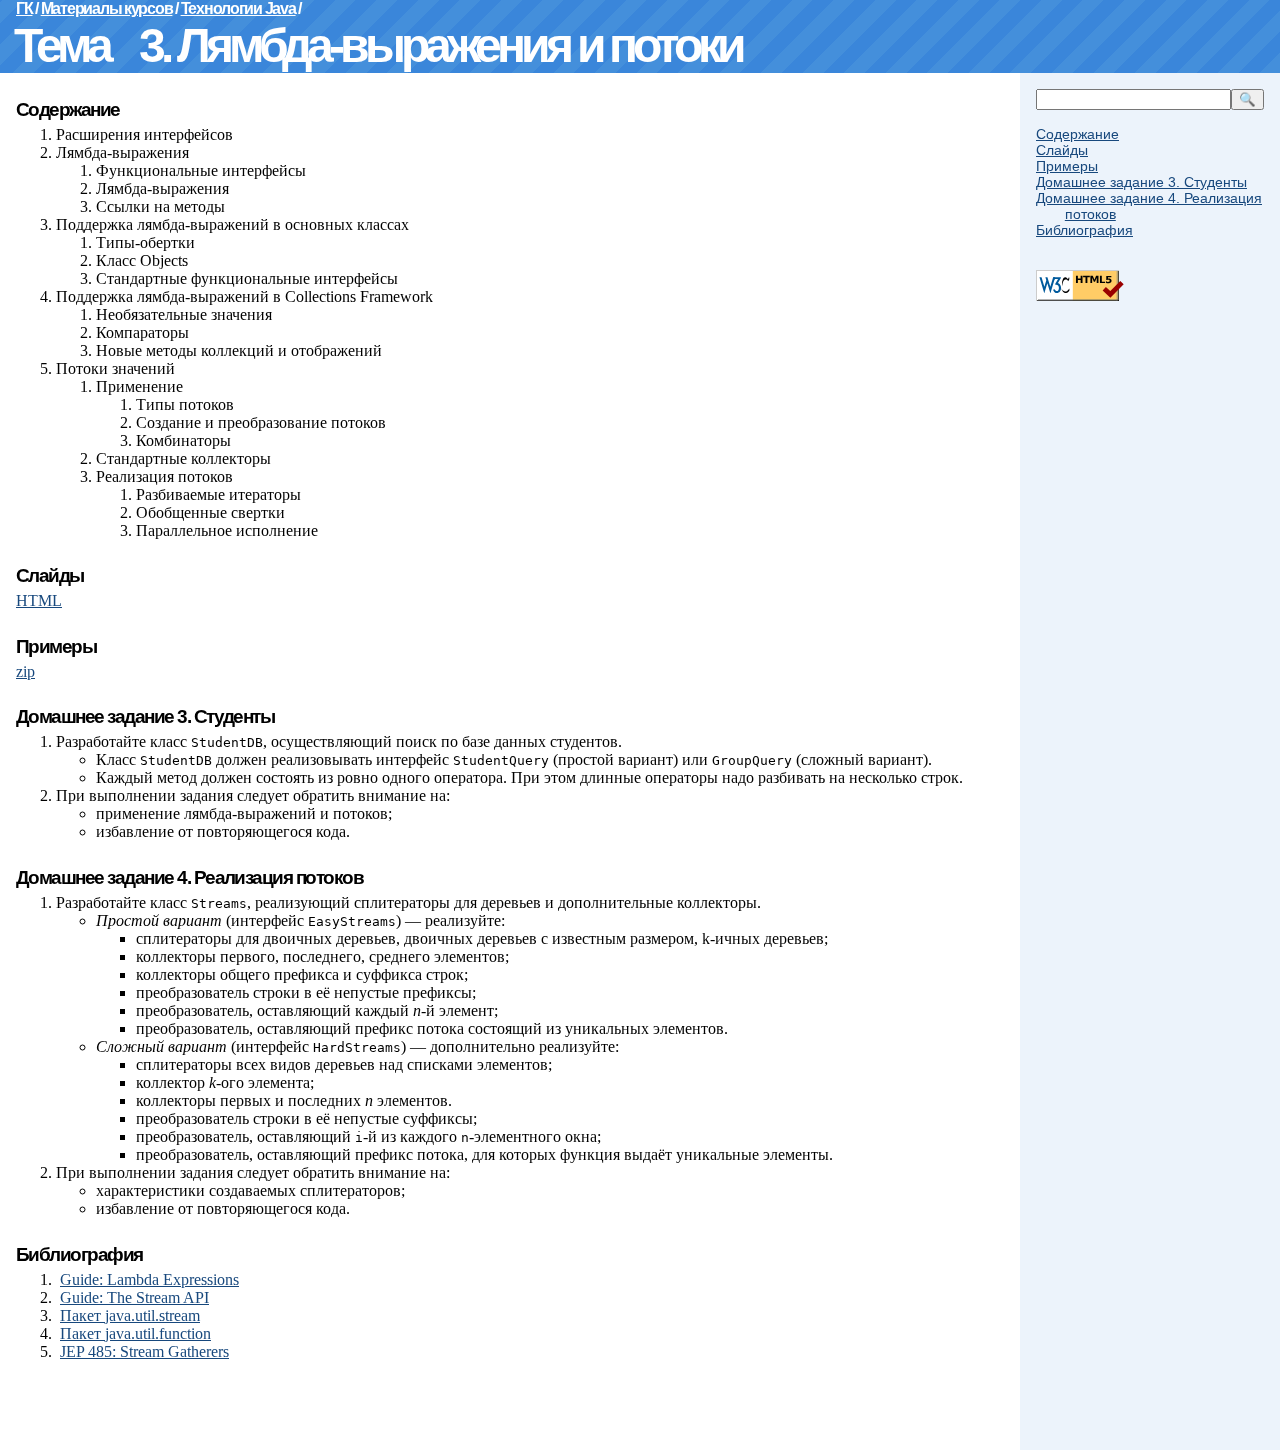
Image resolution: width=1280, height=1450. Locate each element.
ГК (24, 8)
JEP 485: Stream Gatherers (144, 1351)
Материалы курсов (107, 8)
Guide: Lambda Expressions (149, 1279)
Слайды (1062, 150)
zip (25, 671)
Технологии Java (238, 8)
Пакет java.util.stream (130, 1315)
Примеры (1067, 166)
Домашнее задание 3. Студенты (1141, 182)
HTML (39, 600)
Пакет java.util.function (135, 1333)
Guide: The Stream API (134, 1297)
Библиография (1084, 230)
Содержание (1077, 134)
